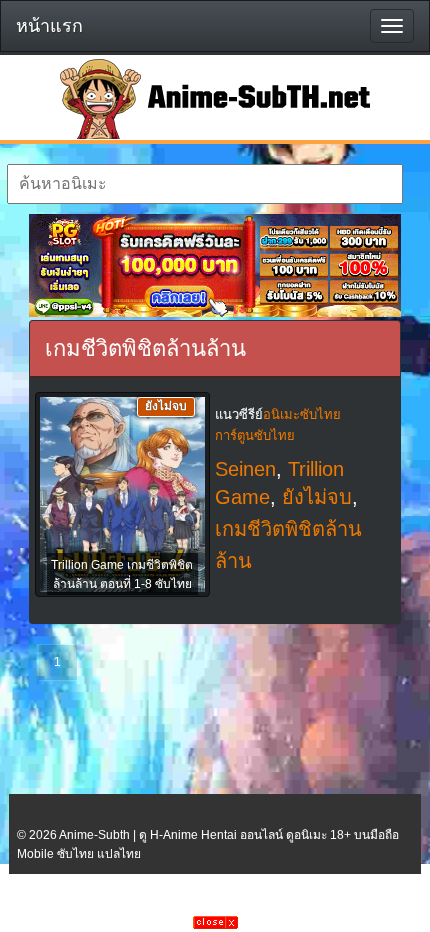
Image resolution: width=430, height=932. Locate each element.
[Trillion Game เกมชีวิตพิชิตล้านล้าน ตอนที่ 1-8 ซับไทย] (122, 496)
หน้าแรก (49, 26)
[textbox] (205, 184)
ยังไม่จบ (317, 497)
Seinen (245, 469)
